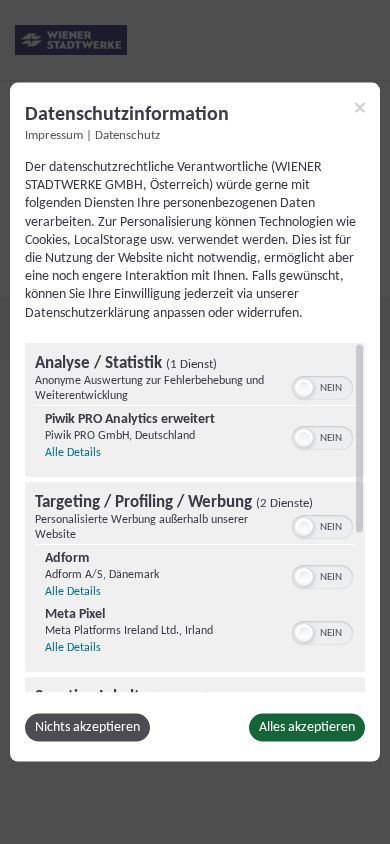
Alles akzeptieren (307, 726)
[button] (304, 387)
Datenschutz (127, 136)
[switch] (322, 385)
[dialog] (195, 422)
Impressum (54, 136)
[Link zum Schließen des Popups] (360, 108)
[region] (195, 517)
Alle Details (73, 452)
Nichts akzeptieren (87, 726)
